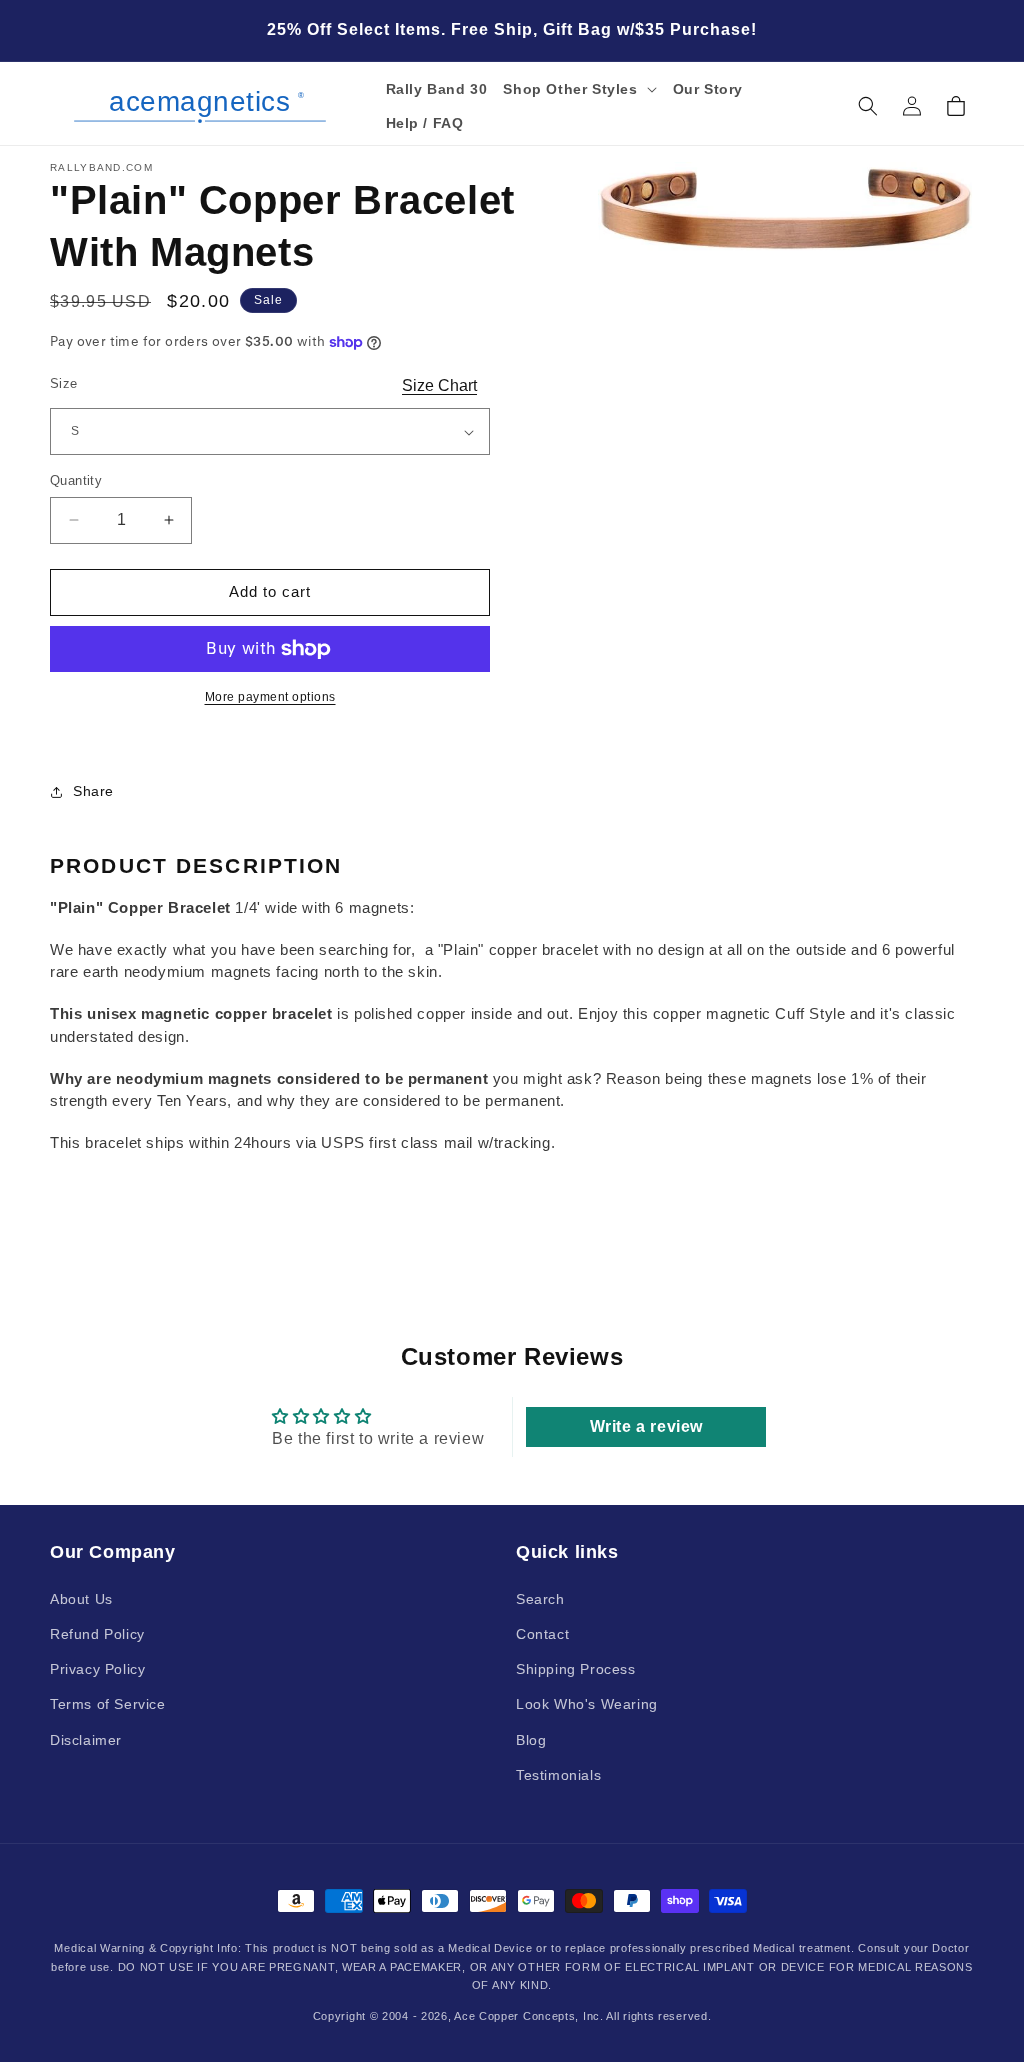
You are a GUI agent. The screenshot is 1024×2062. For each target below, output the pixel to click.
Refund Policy (97, 1634)
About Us (81, 1599)
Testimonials (558, 1775)
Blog (531, 1740)
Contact (542, 1634)
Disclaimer (86, 1740)
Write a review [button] (646, 1426)
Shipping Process (576, 1669)
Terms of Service (108, 1704)
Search (540, 1599)
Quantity (76, 480)
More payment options (270, 697)
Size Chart (439, 385)
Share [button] (93, 791)
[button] (579, 89)
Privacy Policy (97, 1669)
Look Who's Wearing (587, 1704)
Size (64, 383)
